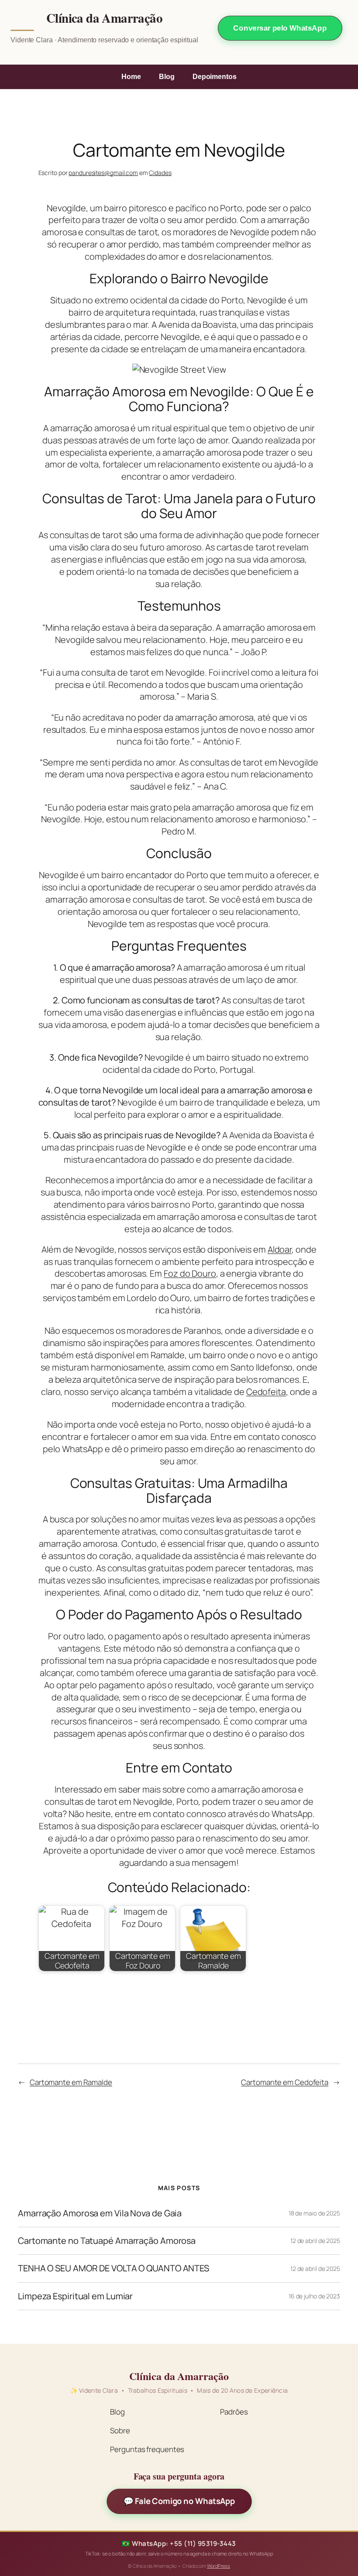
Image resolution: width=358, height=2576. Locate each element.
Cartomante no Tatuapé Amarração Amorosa (107, 2241)
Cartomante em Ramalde (71, 2082)
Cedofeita (266, 1392)
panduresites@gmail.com (103, 173)
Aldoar (280, 1249)
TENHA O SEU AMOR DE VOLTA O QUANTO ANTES (114, 2268)
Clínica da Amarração (104, 18)
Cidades (160, 173)
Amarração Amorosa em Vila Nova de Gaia (100, 2213)
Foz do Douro (190, 1273)
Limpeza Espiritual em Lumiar (75, 2296)
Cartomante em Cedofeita (285, 2082)
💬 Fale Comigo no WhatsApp (179, 2501)
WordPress (219, 2566)
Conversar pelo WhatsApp (280, 28)
